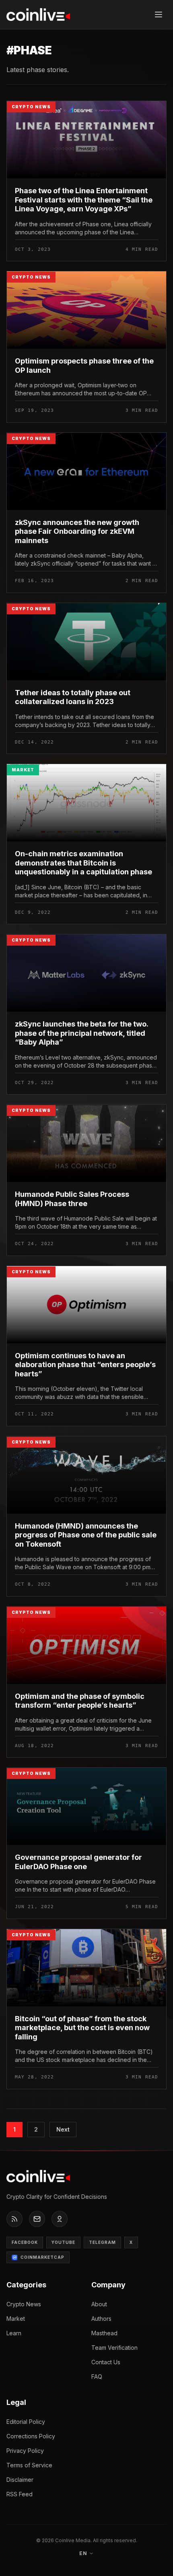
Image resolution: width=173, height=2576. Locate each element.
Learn (14, 2333)
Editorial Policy (26, 2422)
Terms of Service (29, 2465)
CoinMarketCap (42, 2257)
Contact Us (106, 2362)
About (99, 2304)
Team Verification (114, 2348)
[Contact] (37, 2219)
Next (63, 2129)
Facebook (25, 2242)
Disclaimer (20, 2480)
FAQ (97, 2377)
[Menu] (159, 14)
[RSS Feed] (14, 2219)
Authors (101, 2319)
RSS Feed (20, 2494)
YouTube (63, 2242)
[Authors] (60, 2219)
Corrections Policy (31, 2436)
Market (16, 2319)
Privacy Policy (25, 2451)
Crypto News (24, 2304)
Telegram (102, 2242)
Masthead (104, 2333)
